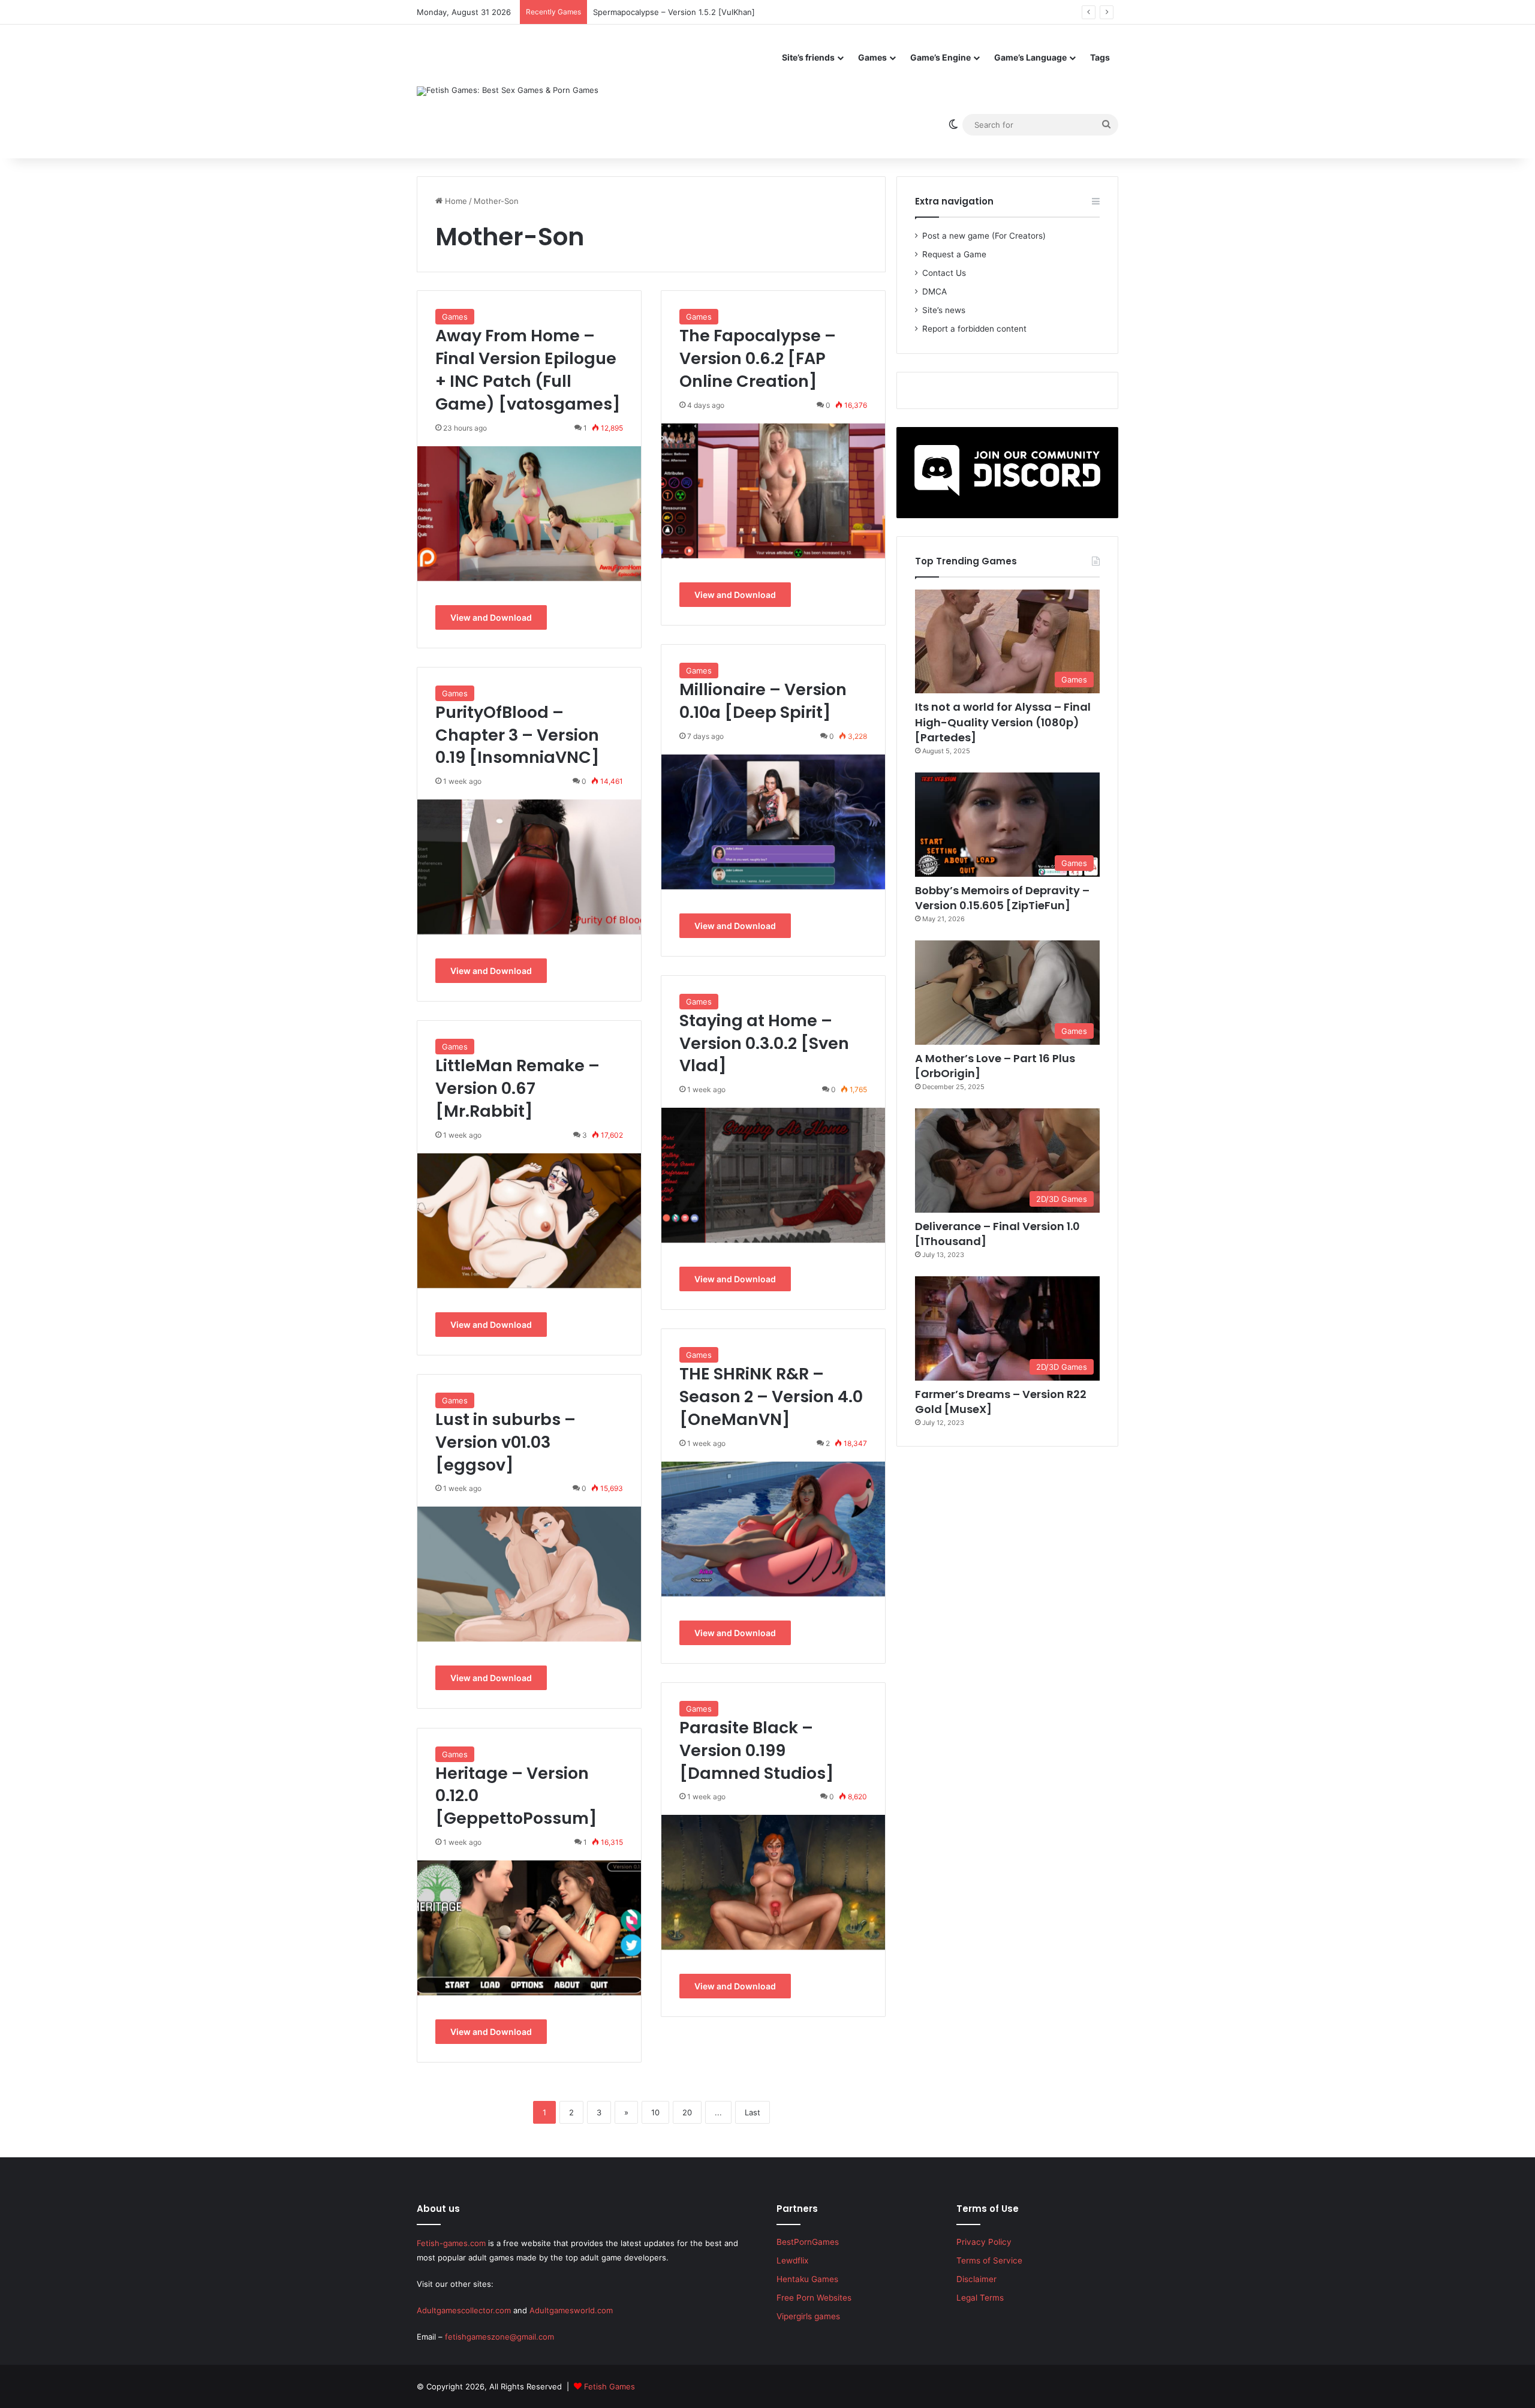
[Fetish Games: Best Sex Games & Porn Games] (508, 91)
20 (687, 2112)
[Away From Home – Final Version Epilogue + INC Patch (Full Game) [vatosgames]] (529, 514)
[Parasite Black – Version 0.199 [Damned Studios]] (773, 1882)
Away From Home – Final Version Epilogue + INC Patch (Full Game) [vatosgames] (528, 369)
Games (872, 57)
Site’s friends (808, 57)
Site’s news (944, 310)
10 (655, 2112)
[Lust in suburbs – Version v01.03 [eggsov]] (529, 1574)
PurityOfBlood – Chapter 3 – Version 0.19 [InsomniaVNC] (517, 735)
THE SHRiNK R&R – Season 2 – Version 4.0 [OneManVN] (771, 1397)
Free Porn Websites (814, 2298)
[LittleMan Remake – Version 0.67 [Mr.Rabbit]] (529, 1221)
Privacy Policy (984, 2242)
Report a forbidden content (974, 329)
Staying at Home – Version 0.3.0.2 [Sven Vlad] (764, 1043)
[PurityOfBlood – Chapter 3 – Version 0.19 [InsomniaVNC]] (529, 867)
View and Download (491, 617)
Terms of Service (989, 2260)
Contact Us (944, 273)
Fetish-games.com (451, 2243)
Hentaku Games (807, 2279)
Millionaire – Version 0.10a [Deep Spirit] (763, 701)
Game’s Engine (940, 57)
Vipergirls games (808, 2316)
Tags (1100, 57)
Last (753, 2112)
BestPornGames (808, 2242)
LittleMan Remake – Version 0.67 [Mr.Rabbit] (517, 1088)
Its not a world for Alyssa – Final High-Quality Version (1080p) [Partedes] (1003, 722)
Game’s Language (1030, 57)
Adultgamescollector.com (464, 2310)
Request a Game (954, 254)
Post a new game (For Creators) (984, 236)
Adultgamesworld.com (571, 2310)
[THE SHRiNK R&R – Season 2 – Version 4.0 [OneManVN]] (773, 1529)
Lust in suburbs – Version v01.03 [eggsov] (505, 1442)
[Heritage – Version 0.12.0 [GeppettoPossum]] (529, 1928)
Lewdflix (792, 2260)
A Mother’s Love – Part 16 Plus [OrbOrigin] (995, 1066)
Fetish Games (610, 2386)
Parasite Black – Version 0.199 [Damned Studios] (757, 1750)
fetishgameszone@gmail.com (499, 2337)
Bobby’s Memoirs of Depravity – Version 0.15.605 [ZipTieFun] (1002, 898)
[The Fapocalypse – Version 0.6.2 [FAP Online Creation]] (773, 491)
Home (455, 201)
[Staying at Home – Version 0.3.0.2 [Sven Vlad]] (773, 1175)
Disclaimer (976, 2279)
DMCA (934, 291)
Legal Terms (980, 2298)
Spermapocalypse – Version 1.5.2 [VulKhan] (674, 12)
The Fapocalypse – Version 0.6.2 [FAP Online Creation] (758, 358)
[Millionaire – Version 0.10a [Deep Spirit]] (773, 822)
